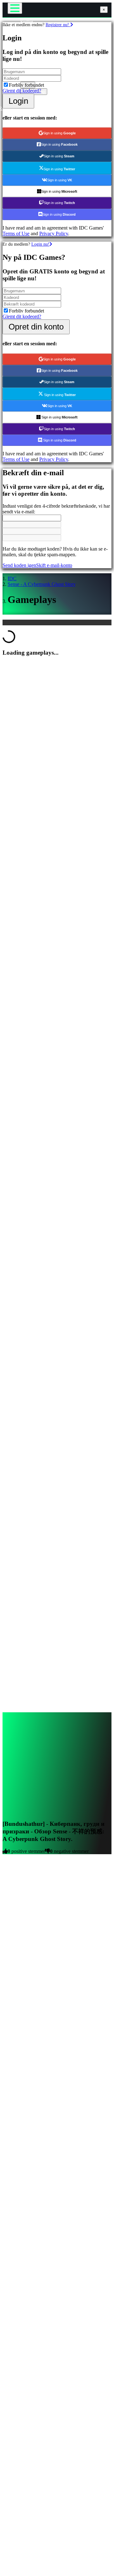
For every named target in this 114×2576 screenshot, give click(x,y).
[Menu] (15, 8)
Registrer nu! (58, 25)
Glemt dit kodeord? (22, 91)
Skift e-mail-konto (54, 565)
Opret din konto (36, 327)
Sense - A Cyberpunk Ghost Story (42, 584)
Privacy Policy (54, 234)
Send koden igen (19, 565)
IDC (12, 578)
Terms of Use (16, 234)
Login (18, 101)
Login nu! (40, 244)
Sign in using (59, 133)
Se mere (11, 2096)
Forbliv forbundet (26, 85)
